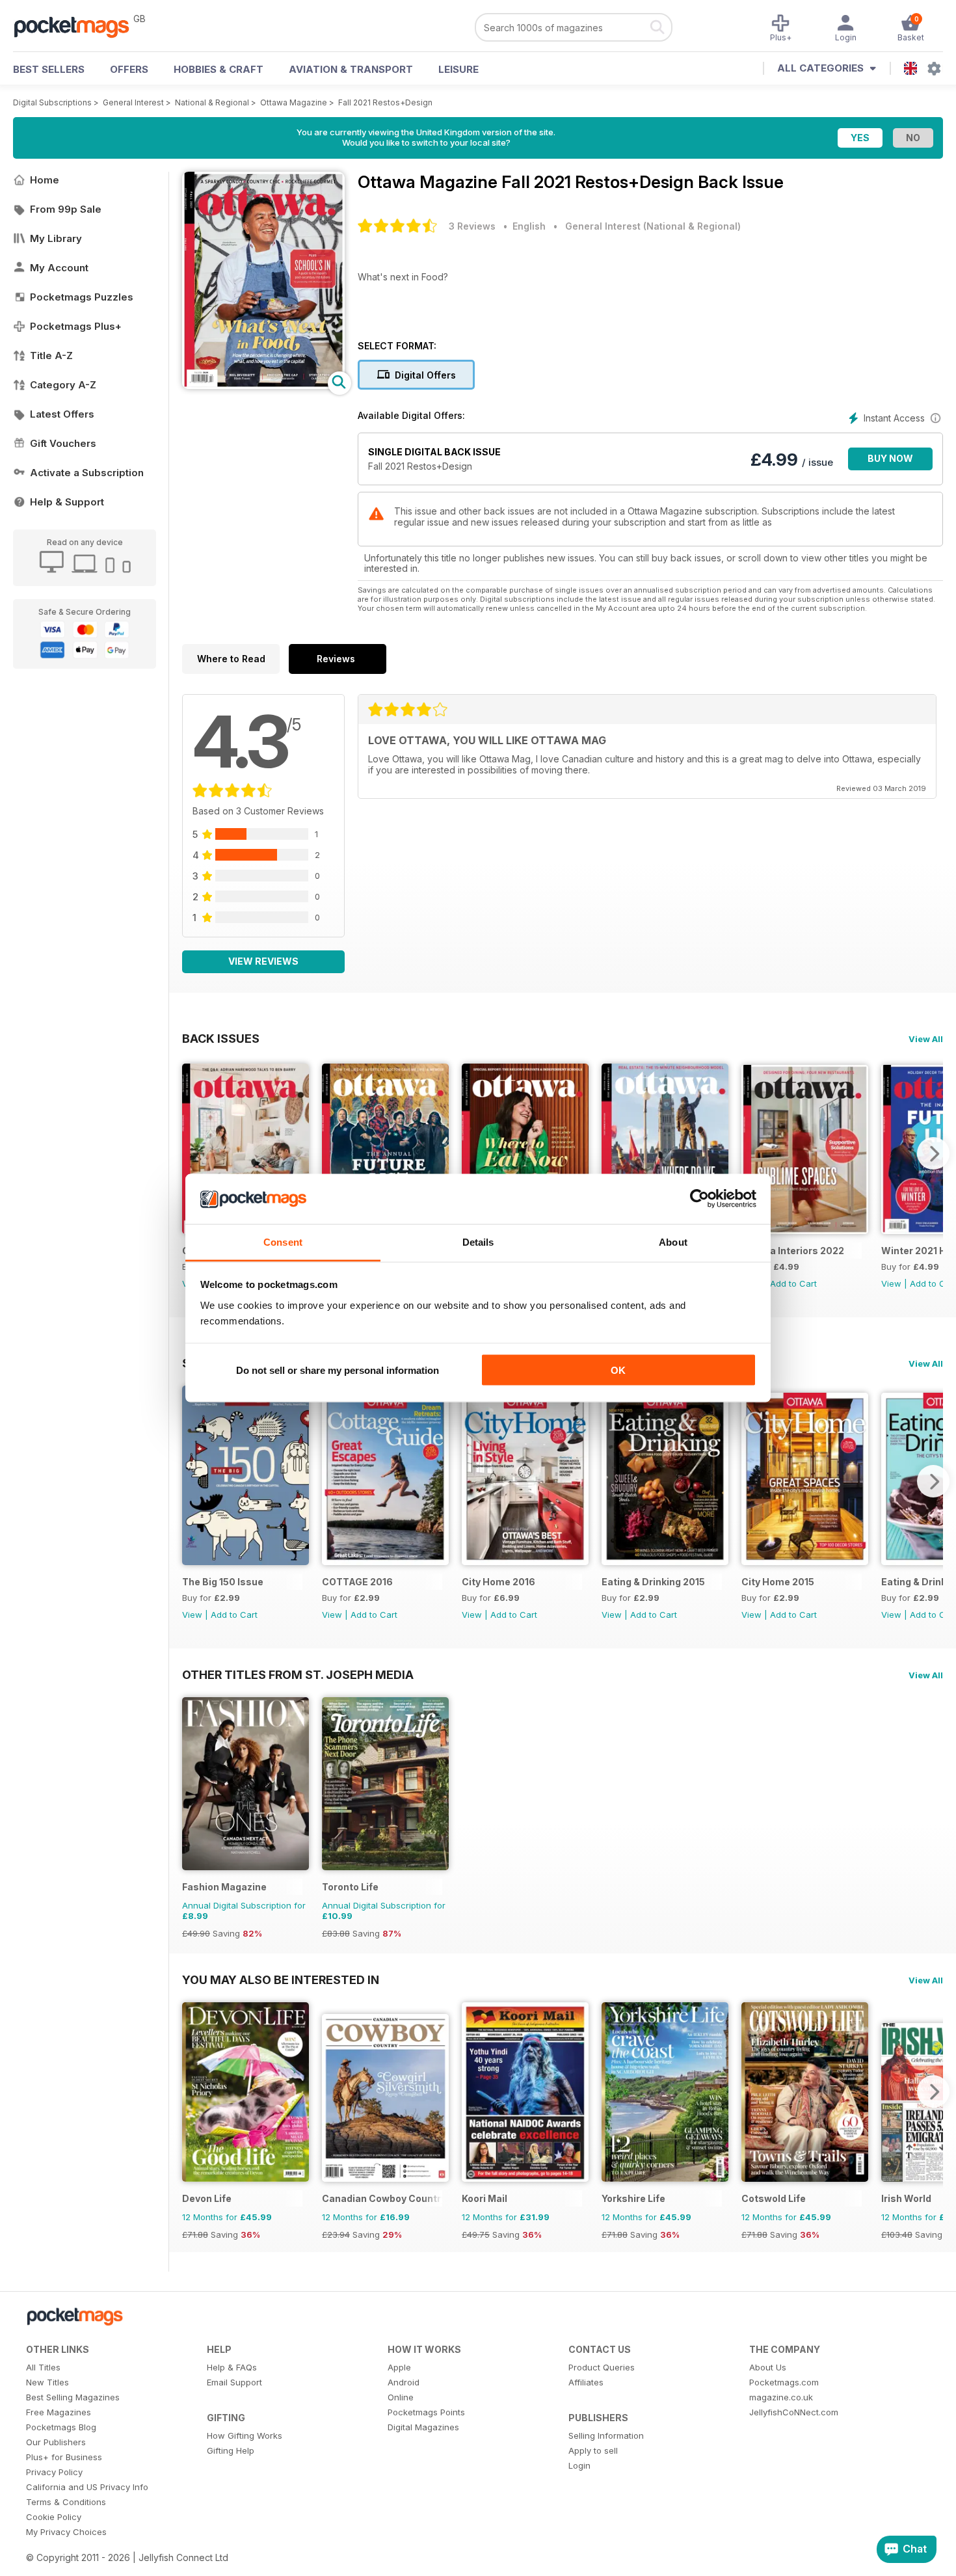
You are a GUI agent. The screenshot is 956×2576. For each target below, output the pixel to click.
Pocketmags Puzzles (82, 297)
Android (404, 2382)
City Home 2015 (778, 1582)
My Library (56, 238)
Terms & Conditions (66, 2502)
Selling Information (606, 2435)
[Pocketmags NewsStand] (78, 26)
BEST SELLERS (49, 69)
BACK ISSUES (221, 1038)
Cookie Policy (54, 2517)
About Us (768, 2367)
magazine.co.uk (781, 2397)
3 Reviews (472, 226)
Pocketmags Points (426, 2412)
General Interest (133, 102)
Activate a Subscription (87, 473)
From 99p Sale (66, 209)
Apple (399, 2367)
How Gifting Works (245, 2435)
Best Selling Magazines (73, 2397)
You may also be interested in (281, 1979)
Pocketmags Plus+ (76, 326)
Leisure (458, 69)
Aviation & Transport (351, 69)
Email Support (234, 2382)
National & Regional (212, 102)
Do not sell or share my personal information (338, 1370)
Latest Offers (62, 414)
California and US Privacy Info (87, 2487)
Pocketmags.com (784, 2382)
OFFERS (129, 69)
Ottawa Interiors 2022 (793, 1251)
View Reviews (263, 961)
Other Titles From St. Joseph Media (298, 1674)
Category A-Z (63, 385)
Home (45, 180)
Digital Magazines (423, 2427)
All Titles (43, 2367)
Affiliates (586, 2382)
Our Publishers (56, 2442)
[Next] (933, 1153)
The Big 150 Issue (223, 1582)
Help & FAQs (232, 2367)
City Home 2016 (498, 1582)
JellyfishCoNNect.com (794, 2412)
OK (618, 1370)
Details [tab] (478, 1241)
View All (926, 1039)
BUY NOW (890, 458)
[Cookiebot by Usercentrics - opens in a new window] (699, 1199)
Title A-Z (51, 356)
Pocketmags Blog (61, 2427)
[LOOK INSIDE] (263, 385)
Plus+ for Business (64, 2457)
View (891, 1283)
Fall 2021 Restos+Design (385, 102)
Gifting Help (231, 2450)
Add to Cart (793, 1283)
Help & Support (67, 502)
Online (401, 2397)
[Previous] (192, 1153)
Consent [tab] (283, 1241)
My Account (59, 268)
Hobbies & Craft (219, 69)
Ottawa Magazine (294, 102)
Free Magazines (59, 2412)
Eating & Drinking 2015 (653, 1582)
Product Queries (602, 2367)
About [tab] (673, 1241)
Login (579, 2465)
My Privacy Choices (66, 2532)
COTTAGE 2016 (357, 1582)
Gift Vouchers (63, 443)
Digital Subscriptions (52, 102)
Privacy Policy (54, 2472)
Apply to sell (593, 2450)
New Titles (47, 2382)
